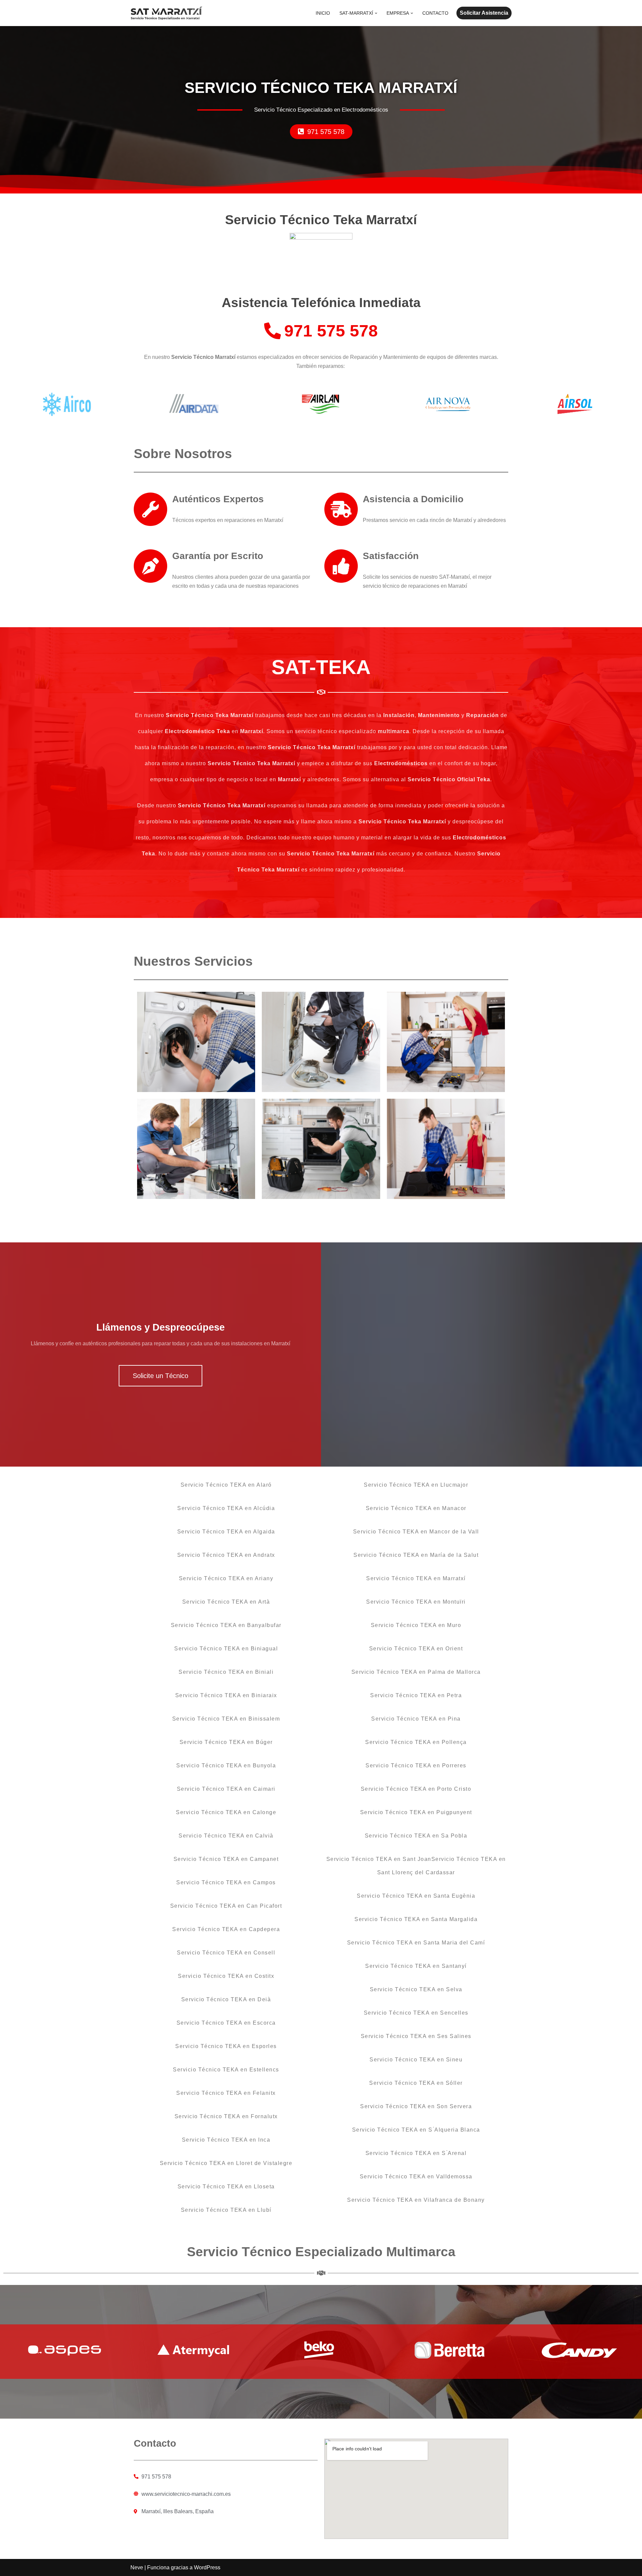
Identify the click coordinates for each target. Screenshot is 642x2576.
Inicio (323, 13)
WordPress (207, 2567)
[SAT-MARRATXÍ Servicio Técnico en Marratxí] (167, 13)
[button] (376, 13)
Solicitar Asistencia (484, 13)
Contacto (435, 13)
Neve (137, 2567)
